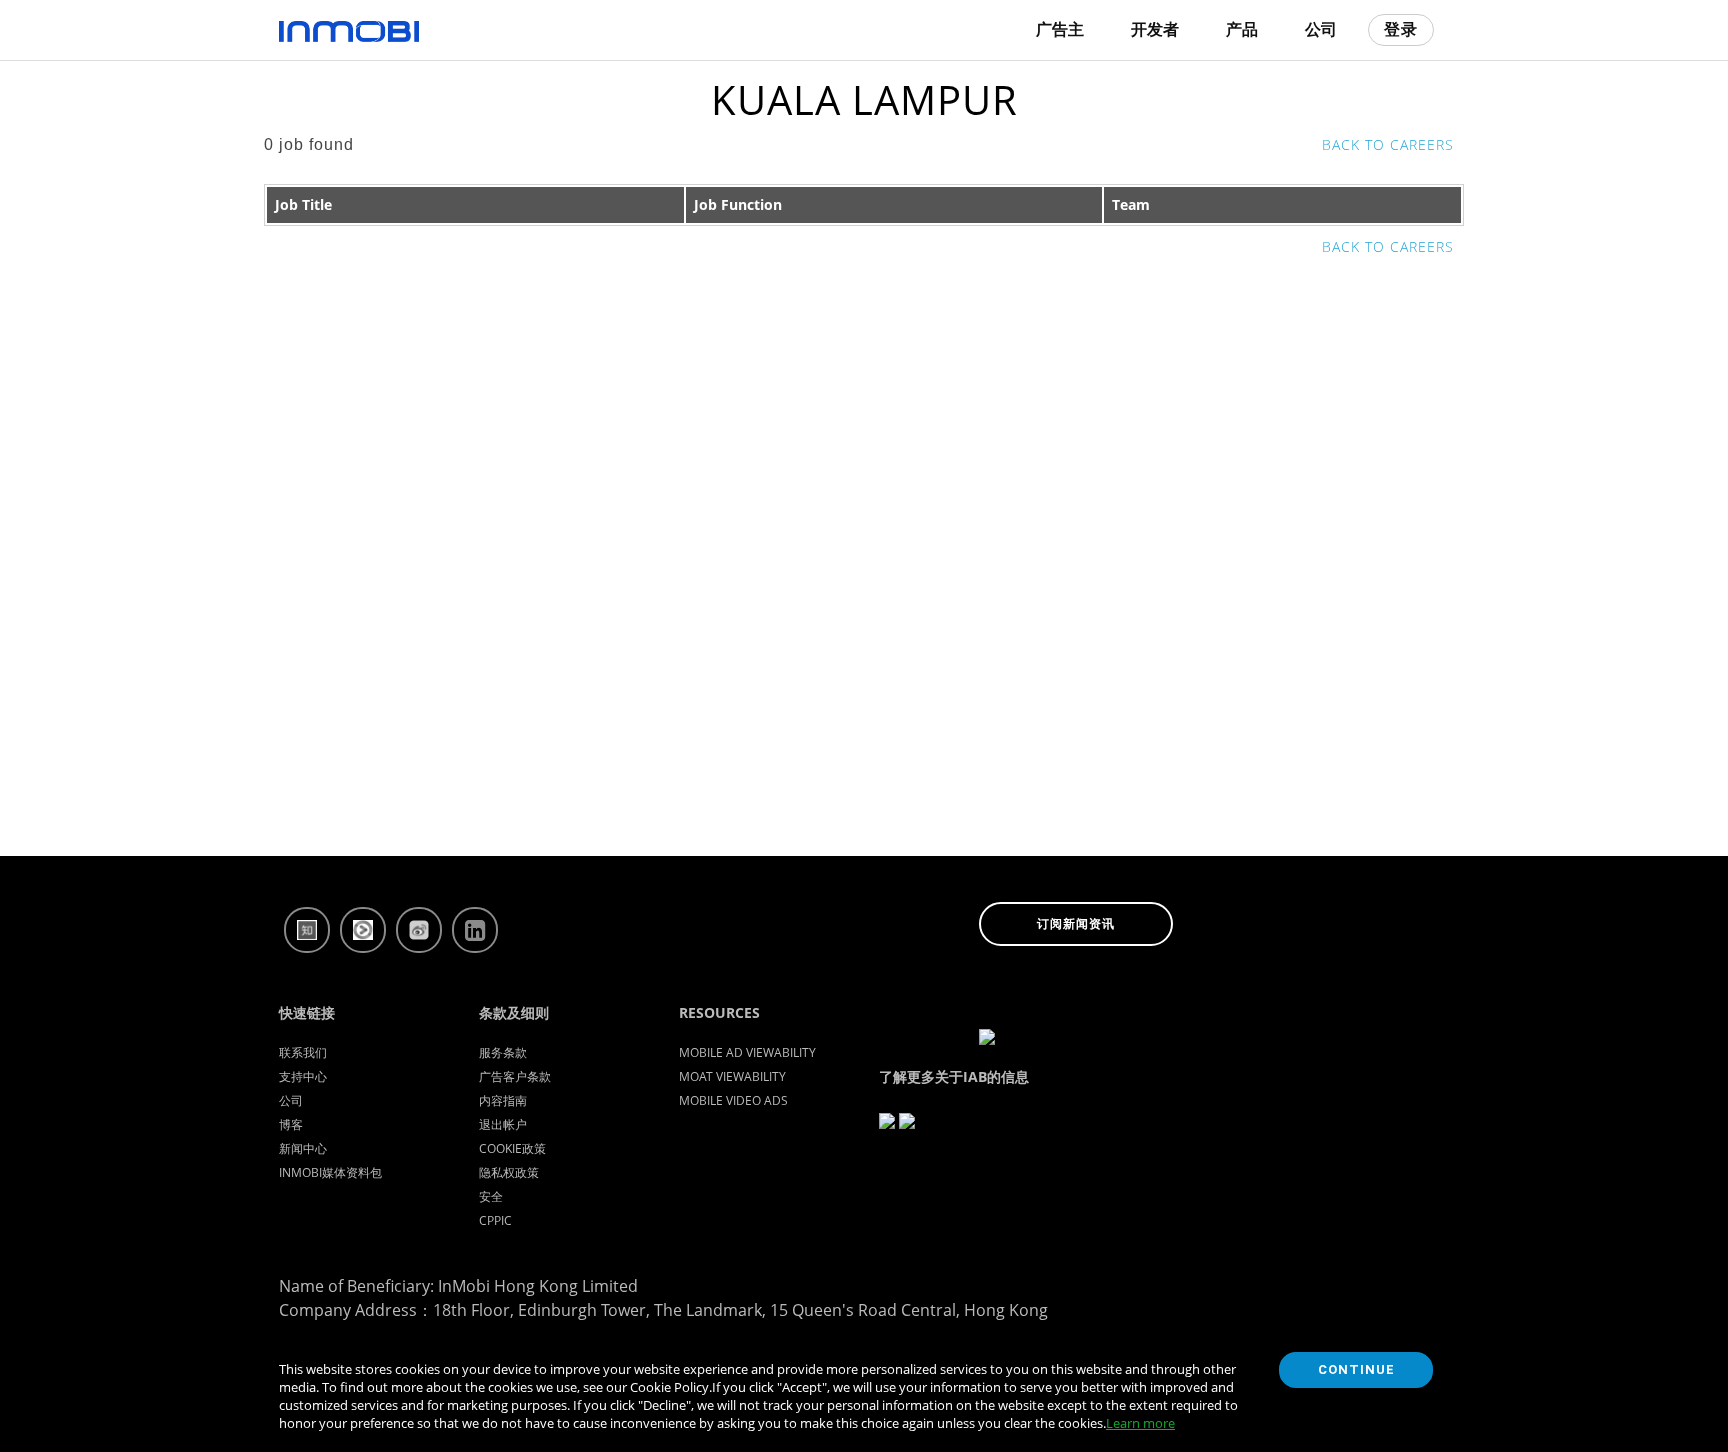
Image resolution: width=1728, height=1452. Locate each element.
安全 (491, 1196)
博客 (291, 1124)
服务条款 (503, 1052)
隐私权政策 (509, 1172)
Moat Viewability (732, 1076)
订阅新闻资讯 (1076, 924)
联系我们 (303, 1052)
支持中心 (303, 1076)
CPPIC (495, 1220)
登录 (1401, 29)
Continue (1356, 1369)
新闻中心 (303, 1148)
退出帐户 (503, 1124)
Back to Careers (1388, 144)
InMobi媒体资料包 (330, 1172)
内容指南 (503, 1100)
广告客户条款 (515, 1076)
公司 (291, 1100)
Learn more (1140, 1423)
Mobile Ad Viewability (747, 1052)
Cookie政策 (512, 1148)
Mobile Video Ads (733, 1100)
